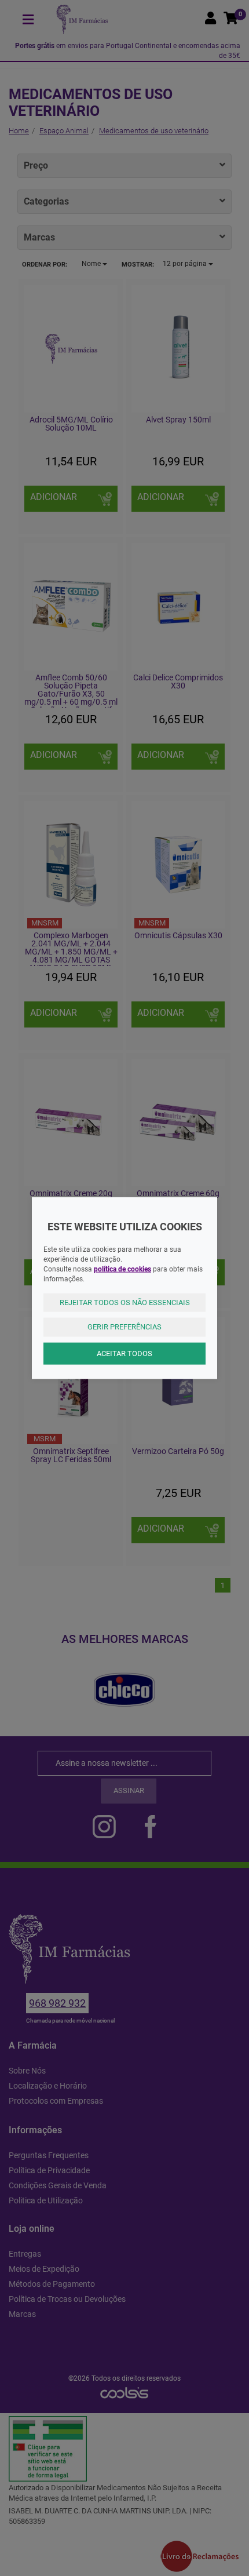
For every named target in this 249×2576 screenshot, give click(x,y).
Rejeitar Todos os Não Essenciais (125, 1302)
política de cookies (122, 1269)
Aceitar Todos (124, 1353)
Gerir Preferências (124, 1327)
